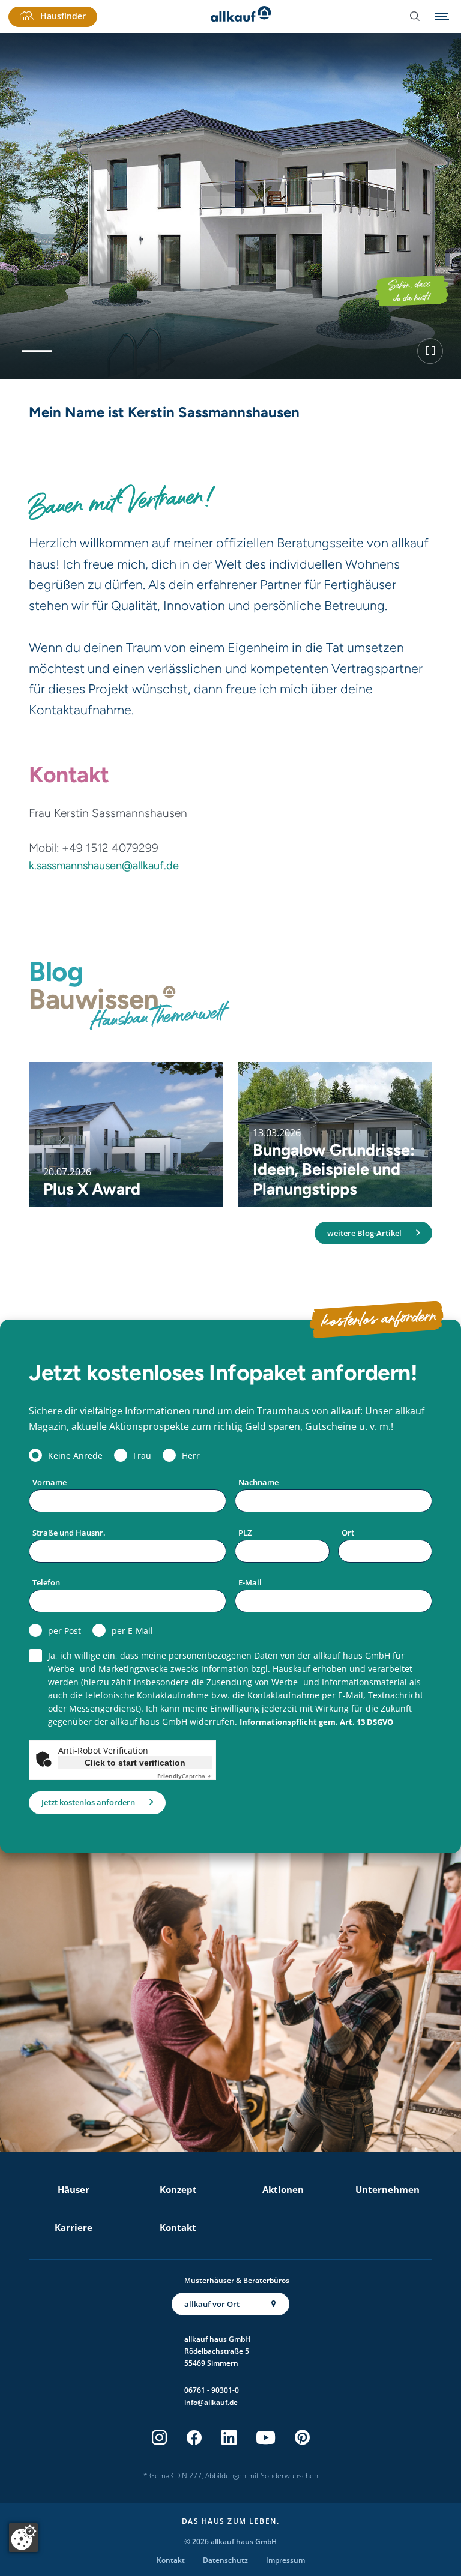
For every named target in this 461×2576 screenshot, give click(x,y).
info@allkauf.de (211, 2402)
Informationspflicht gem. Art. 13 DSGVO (316, 1722)
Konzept (178, 2189)
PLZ (245, 1533)
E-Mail (250, 1582)
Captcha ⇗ (185, 1776)
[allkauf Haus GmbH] (241, 17)
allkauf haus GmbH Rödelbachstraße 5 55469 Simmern (217, 2351)
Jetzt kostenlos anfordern (88, 1802)
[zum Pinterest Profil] (302, 2438)
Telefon (46, 1582)
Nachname (258, 1482)
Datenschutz (225, 2560)
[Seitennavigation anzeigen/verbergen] (442, 17)
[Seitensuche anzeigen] (415, 17)
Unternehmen (387, 2189)
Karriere (74, 2227)
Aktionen (283, 2189)
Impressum (285, 2560)
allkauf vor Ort (212, 2304)
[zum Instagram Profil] (159, 2438)
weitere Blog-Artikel (364, 1233)
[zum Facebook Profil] (194, 2438)
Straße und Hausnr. (69, 1533)
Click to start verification (135, 1763)
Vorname (50, 1482)
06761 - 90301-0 (212, 2390)
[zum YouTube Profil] (266, 2438)
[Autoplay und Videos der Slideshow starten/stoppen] (430, 351)
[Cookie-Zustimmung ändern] (23, 2538)
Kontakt (178, 2227)
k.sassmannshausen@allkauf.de (104, 866)
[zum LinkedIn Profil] (229, 2438)
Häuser (74, 2189)
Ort (348, 1533)
